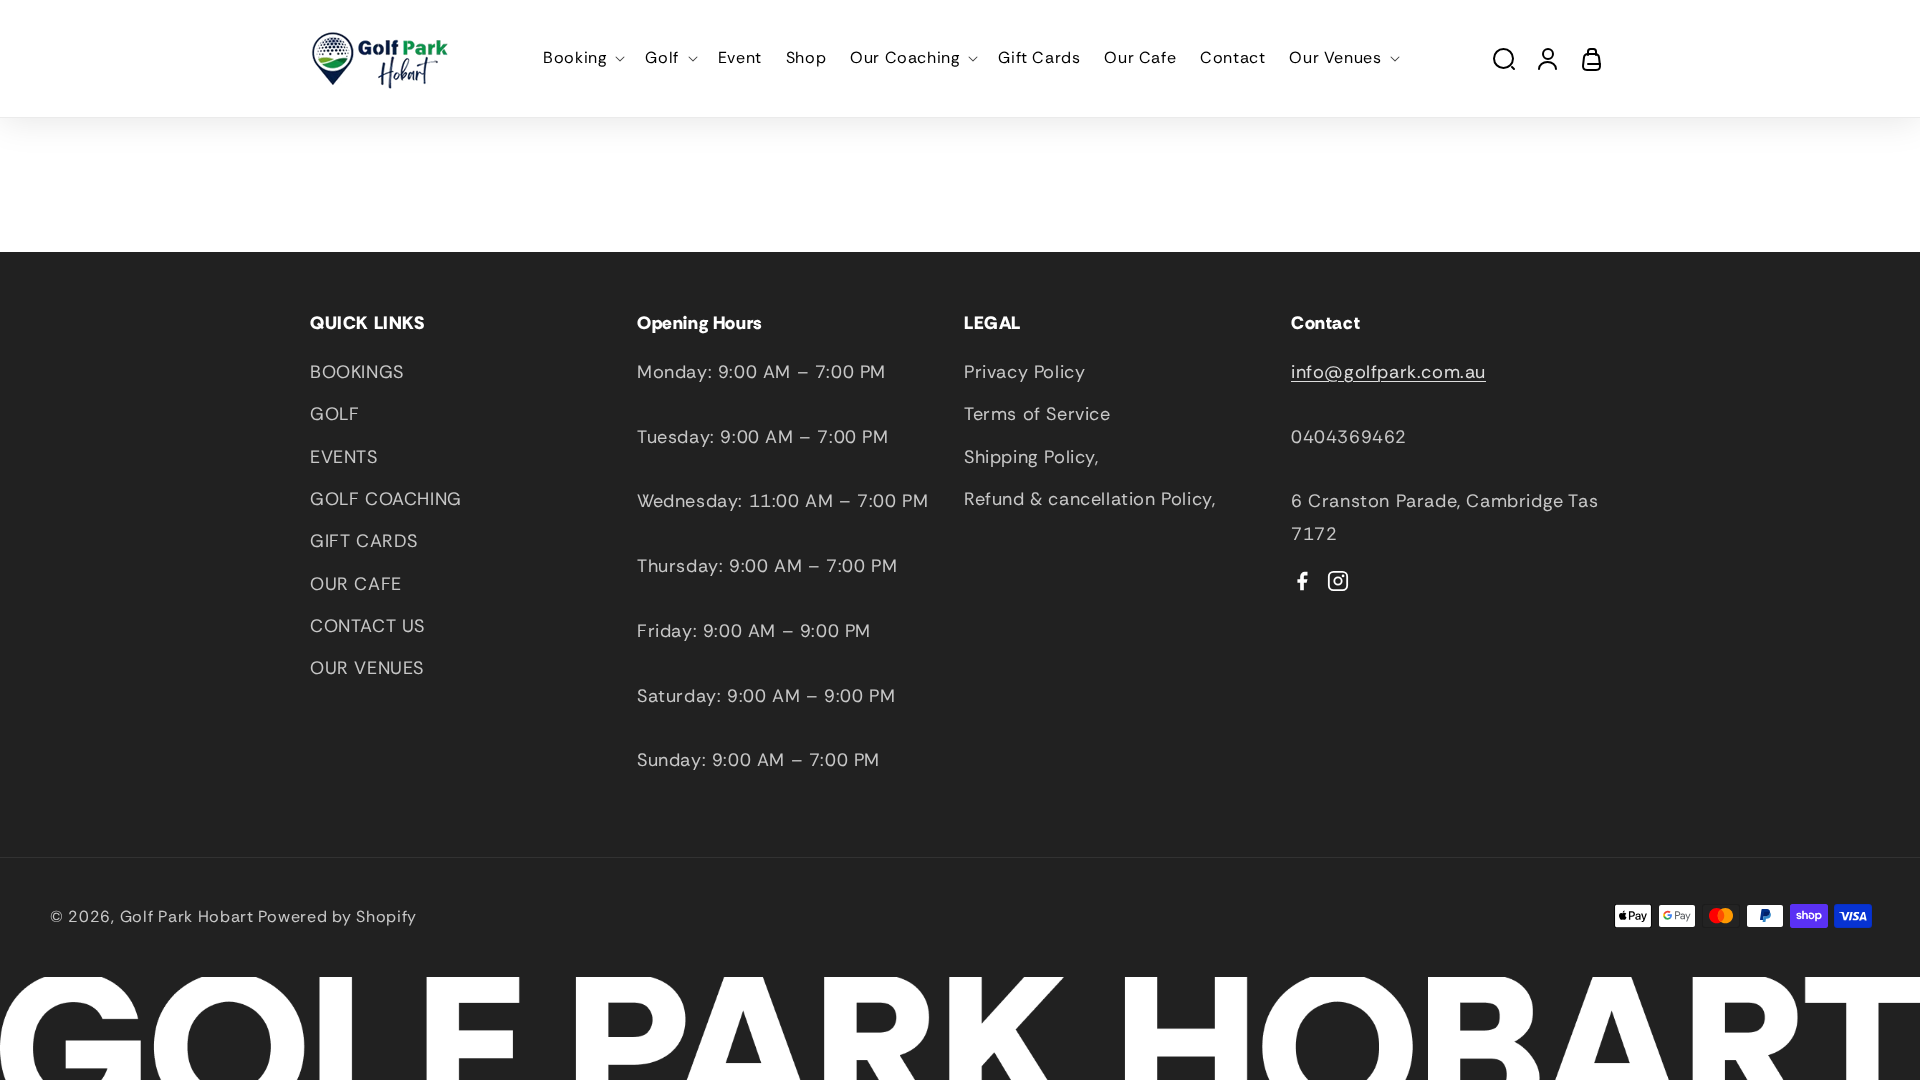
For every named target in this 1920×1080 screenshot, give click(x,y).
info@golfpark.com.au (1388, 372)
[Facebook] (1302, 581)
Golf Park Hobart (187, 916)
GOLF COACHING (386, 499)
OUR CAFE (356, 584)
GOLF (334, 414)
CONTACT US (367, 626)
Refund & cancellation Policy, (1089, 499)
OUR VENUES (367, 668)
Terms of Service (1037, 414)
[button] (582, 58)
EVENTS (344, 457)
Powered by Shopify (338, 916)
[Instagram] (1338, 581)
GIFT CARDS (364, 541)
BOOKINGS (357, 372)
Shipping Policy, (1031, 457)
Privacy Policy (1024, 372)
